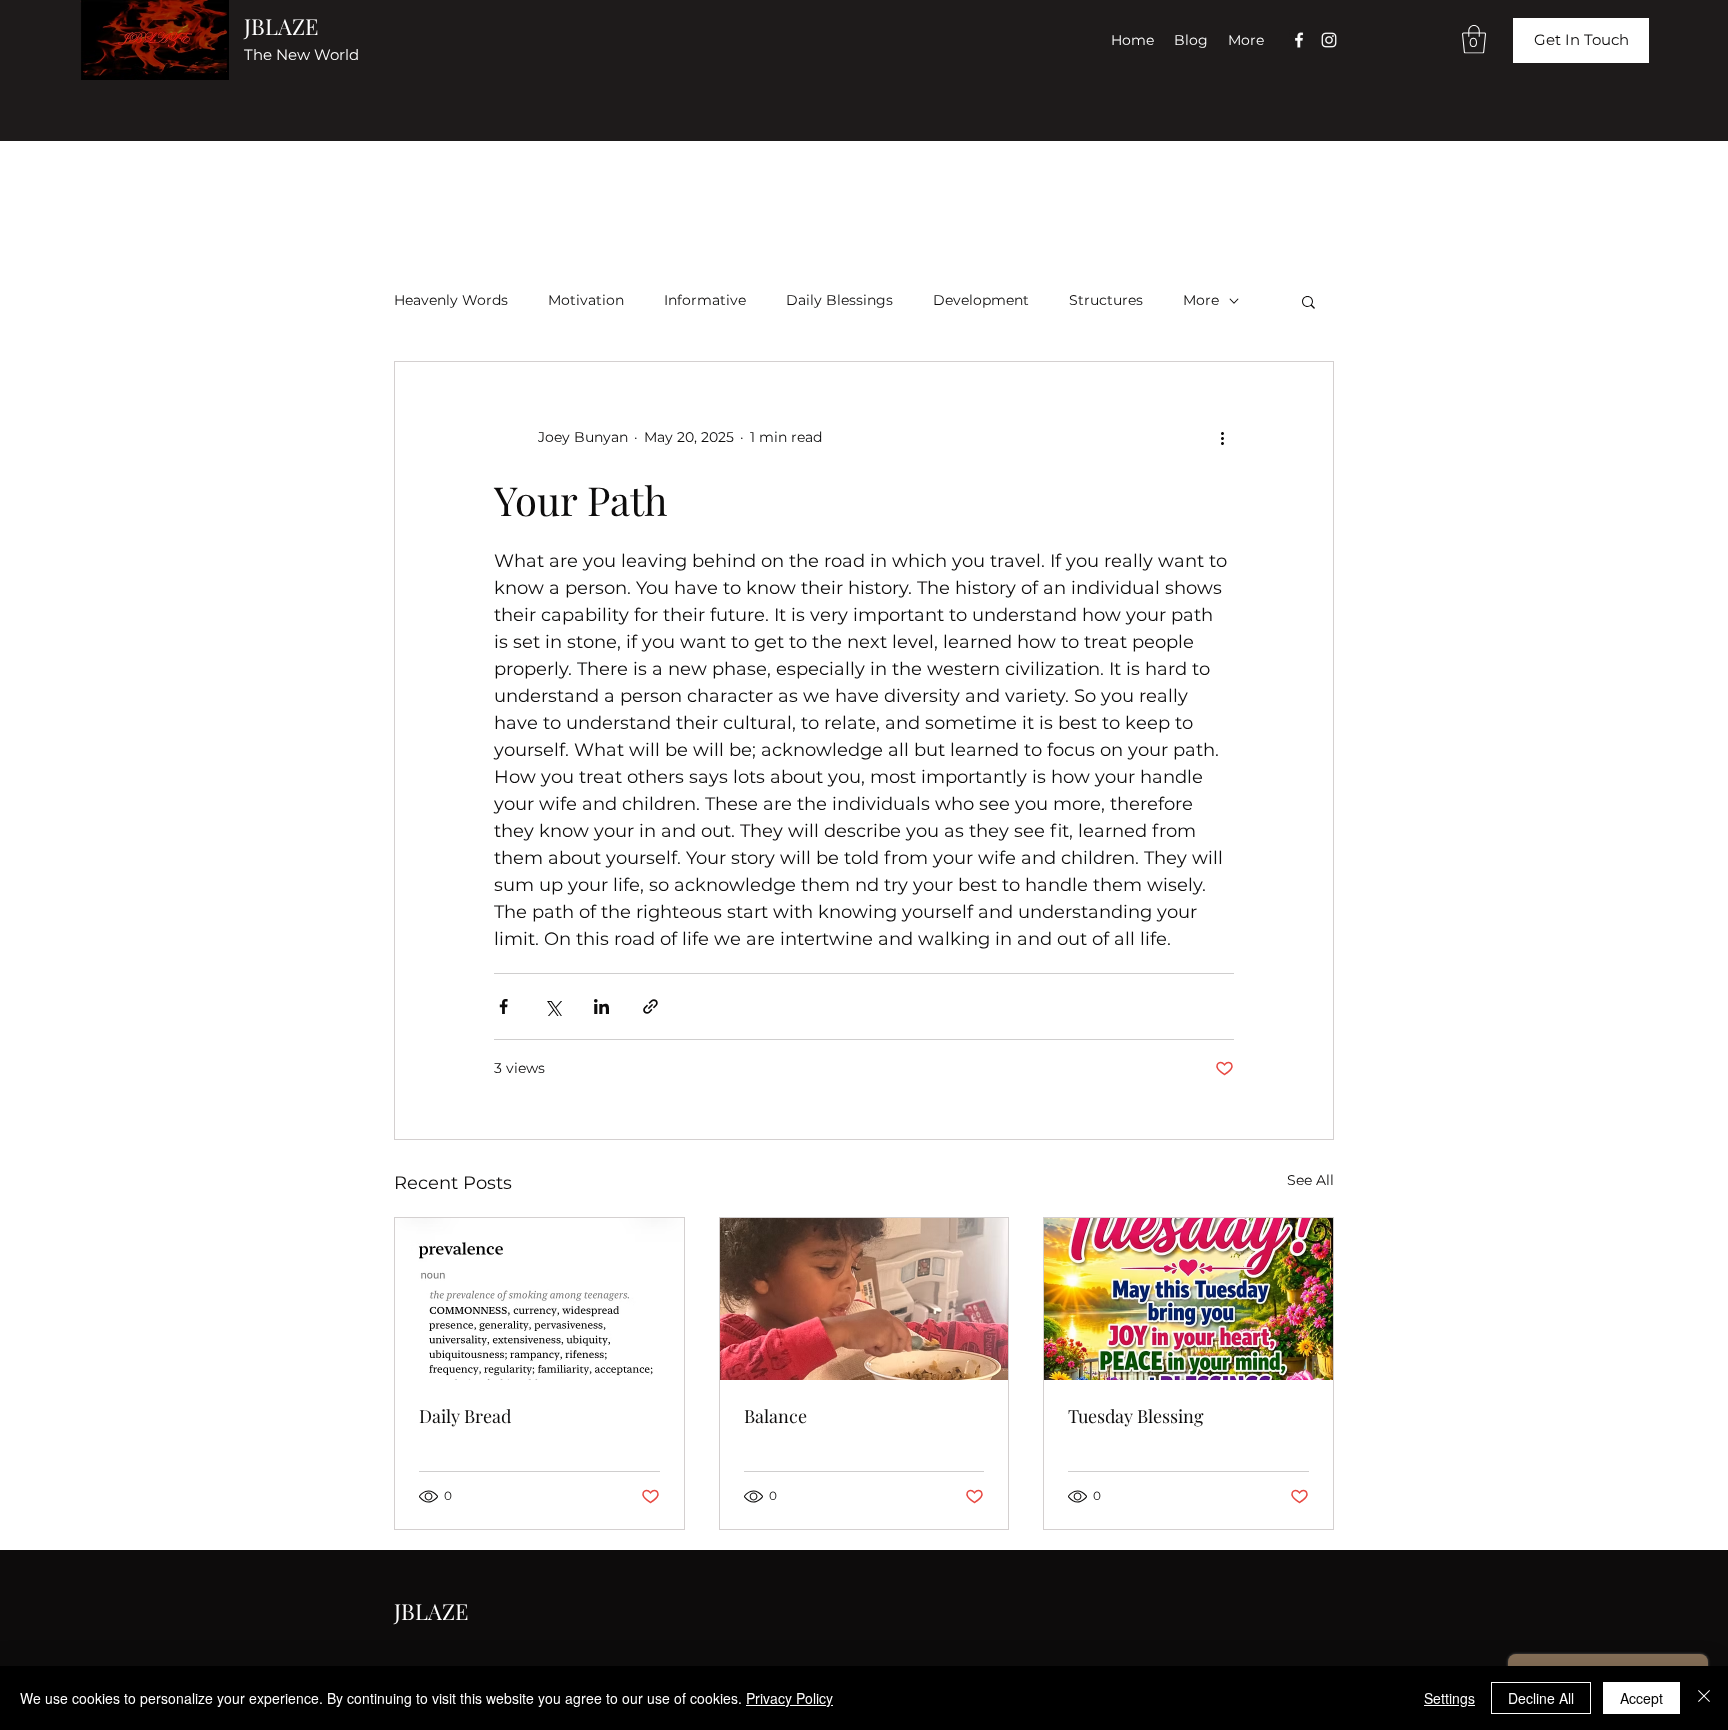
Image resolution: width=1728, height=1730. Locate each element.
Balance (775, 1416)
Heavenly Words (451, 300)
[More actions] (1222, 438)
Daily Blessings (839, 300)
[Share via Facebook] (503, 1006)
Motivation (586, 300)
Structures (1106, 300)
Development (981, 300)
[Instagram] (1329, 40)
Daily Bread (465, 1416)
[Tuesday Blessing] (1188, 1299)
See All (1310, 1180)
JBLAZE (281, 26)
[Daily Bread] (539, 1299)
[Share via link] (650, 1006)
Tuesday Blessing (1136, 1416)
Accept (1641, 1698)
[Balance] (864, 1299)
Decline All (1541, 1698)
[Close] (1704, 1698)
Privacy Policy (789, 1698)
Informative (705, 300)
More (1201, 300)
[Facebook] (1299, 40)
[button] (1474, 39)
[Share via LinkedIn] (601, 1006)
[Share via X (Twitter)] (552, 1006)
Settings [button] (1449, 1698)
